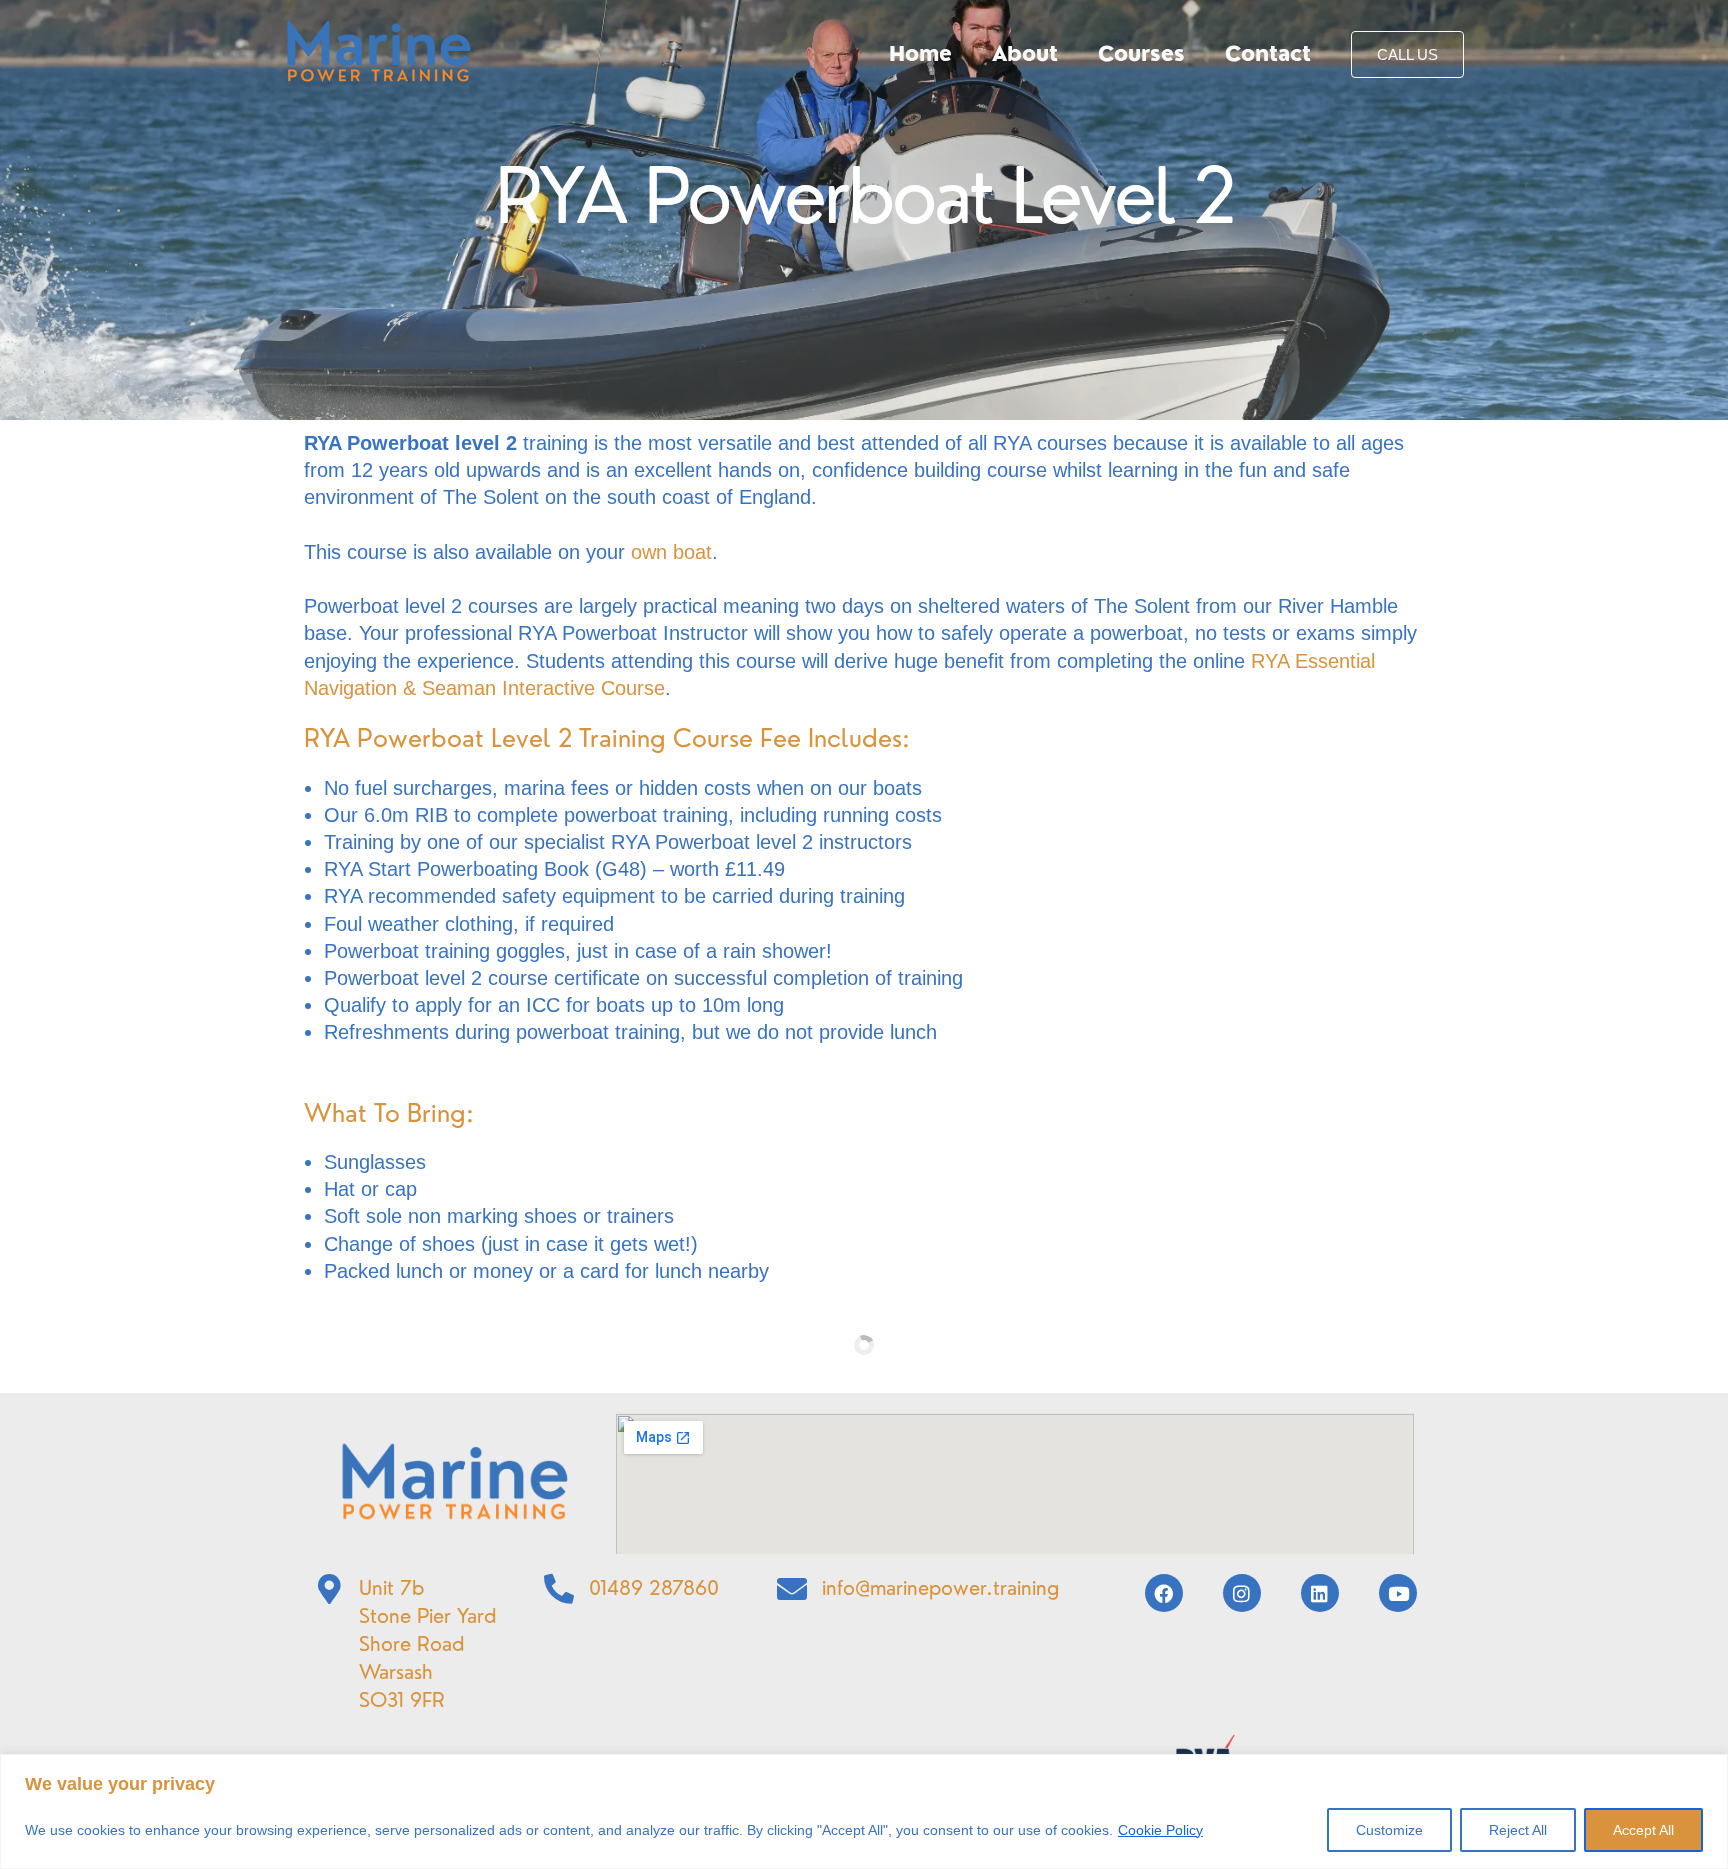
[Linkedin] (1320, 1593)
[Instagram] (1242, 1593)
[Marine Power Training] (379, 52)
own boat (671, 552)
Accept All (1643, 1830)
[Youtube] (1398, 1593)
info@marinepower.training (940, 1587)
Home (920, 53)
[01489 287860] (559, 1589)
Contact (1268, 53)
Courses (1141, 53)
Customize (1389, 1830)
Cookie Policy (1160, 1830)
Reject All (1518, 1830)
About (1025, 53)
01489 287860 (654, 1587)
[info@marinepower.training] (792, 1589)
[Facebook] (1164, 1593)
